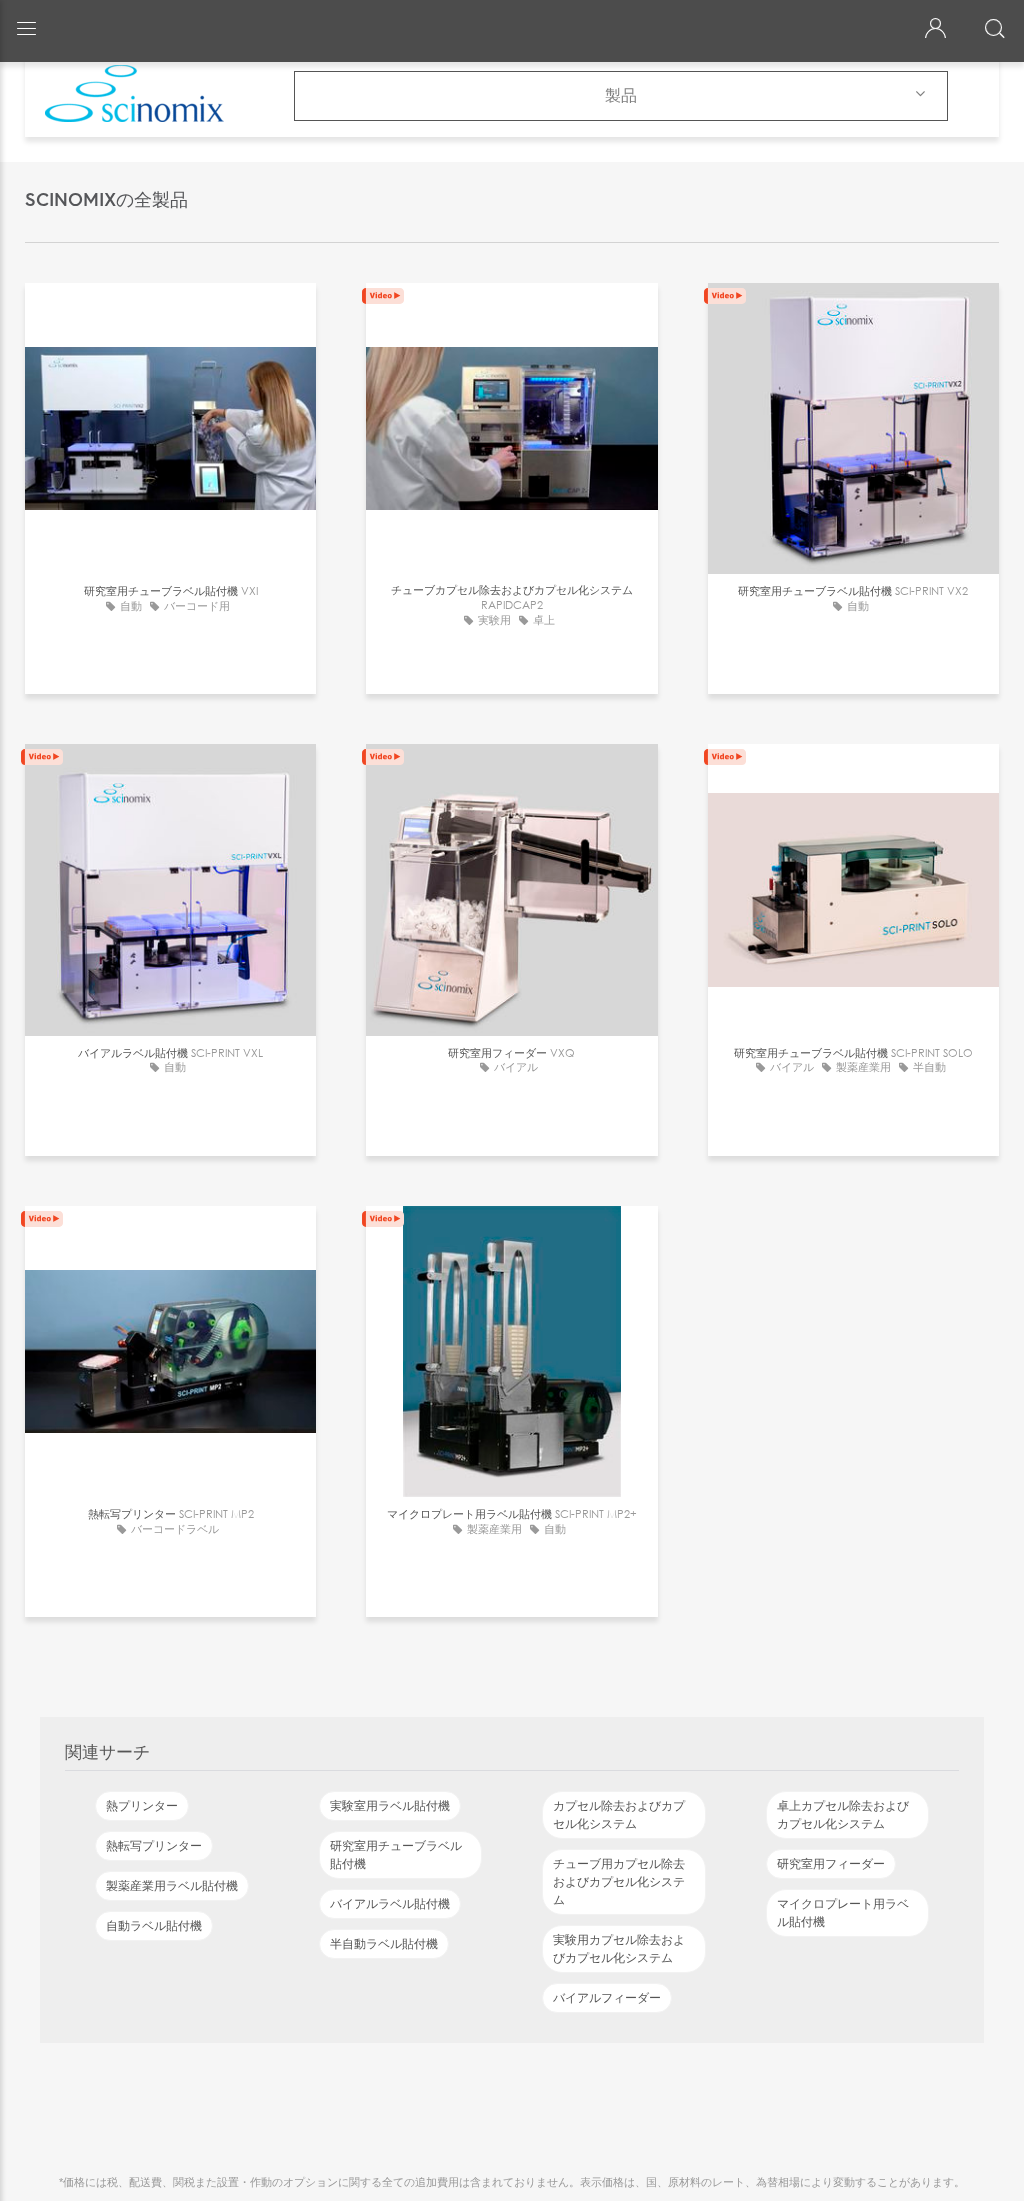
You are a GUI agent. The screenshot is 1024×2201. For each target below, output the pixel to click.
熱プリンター (142, 1806)
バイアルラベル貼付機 (390, 1904)
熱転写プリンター (154, 1846)
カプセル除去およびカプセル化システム (619, 1815)
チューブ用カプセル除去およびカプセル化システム (619, 1882)
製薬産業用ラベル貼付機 (172, 1886)
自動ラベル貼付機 (154, 1926)
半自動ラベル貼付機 (384, 1944)
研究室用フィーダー (831, 1864)
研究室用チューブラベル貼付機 (396, 1855)
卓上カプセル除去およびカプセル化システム (843, 1815)
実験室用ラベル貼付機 (390, 1806)
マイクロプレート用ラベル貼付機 (843, 1913)
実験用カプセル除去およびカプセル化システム (619, 1949)
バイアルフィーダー (607, 1998)
